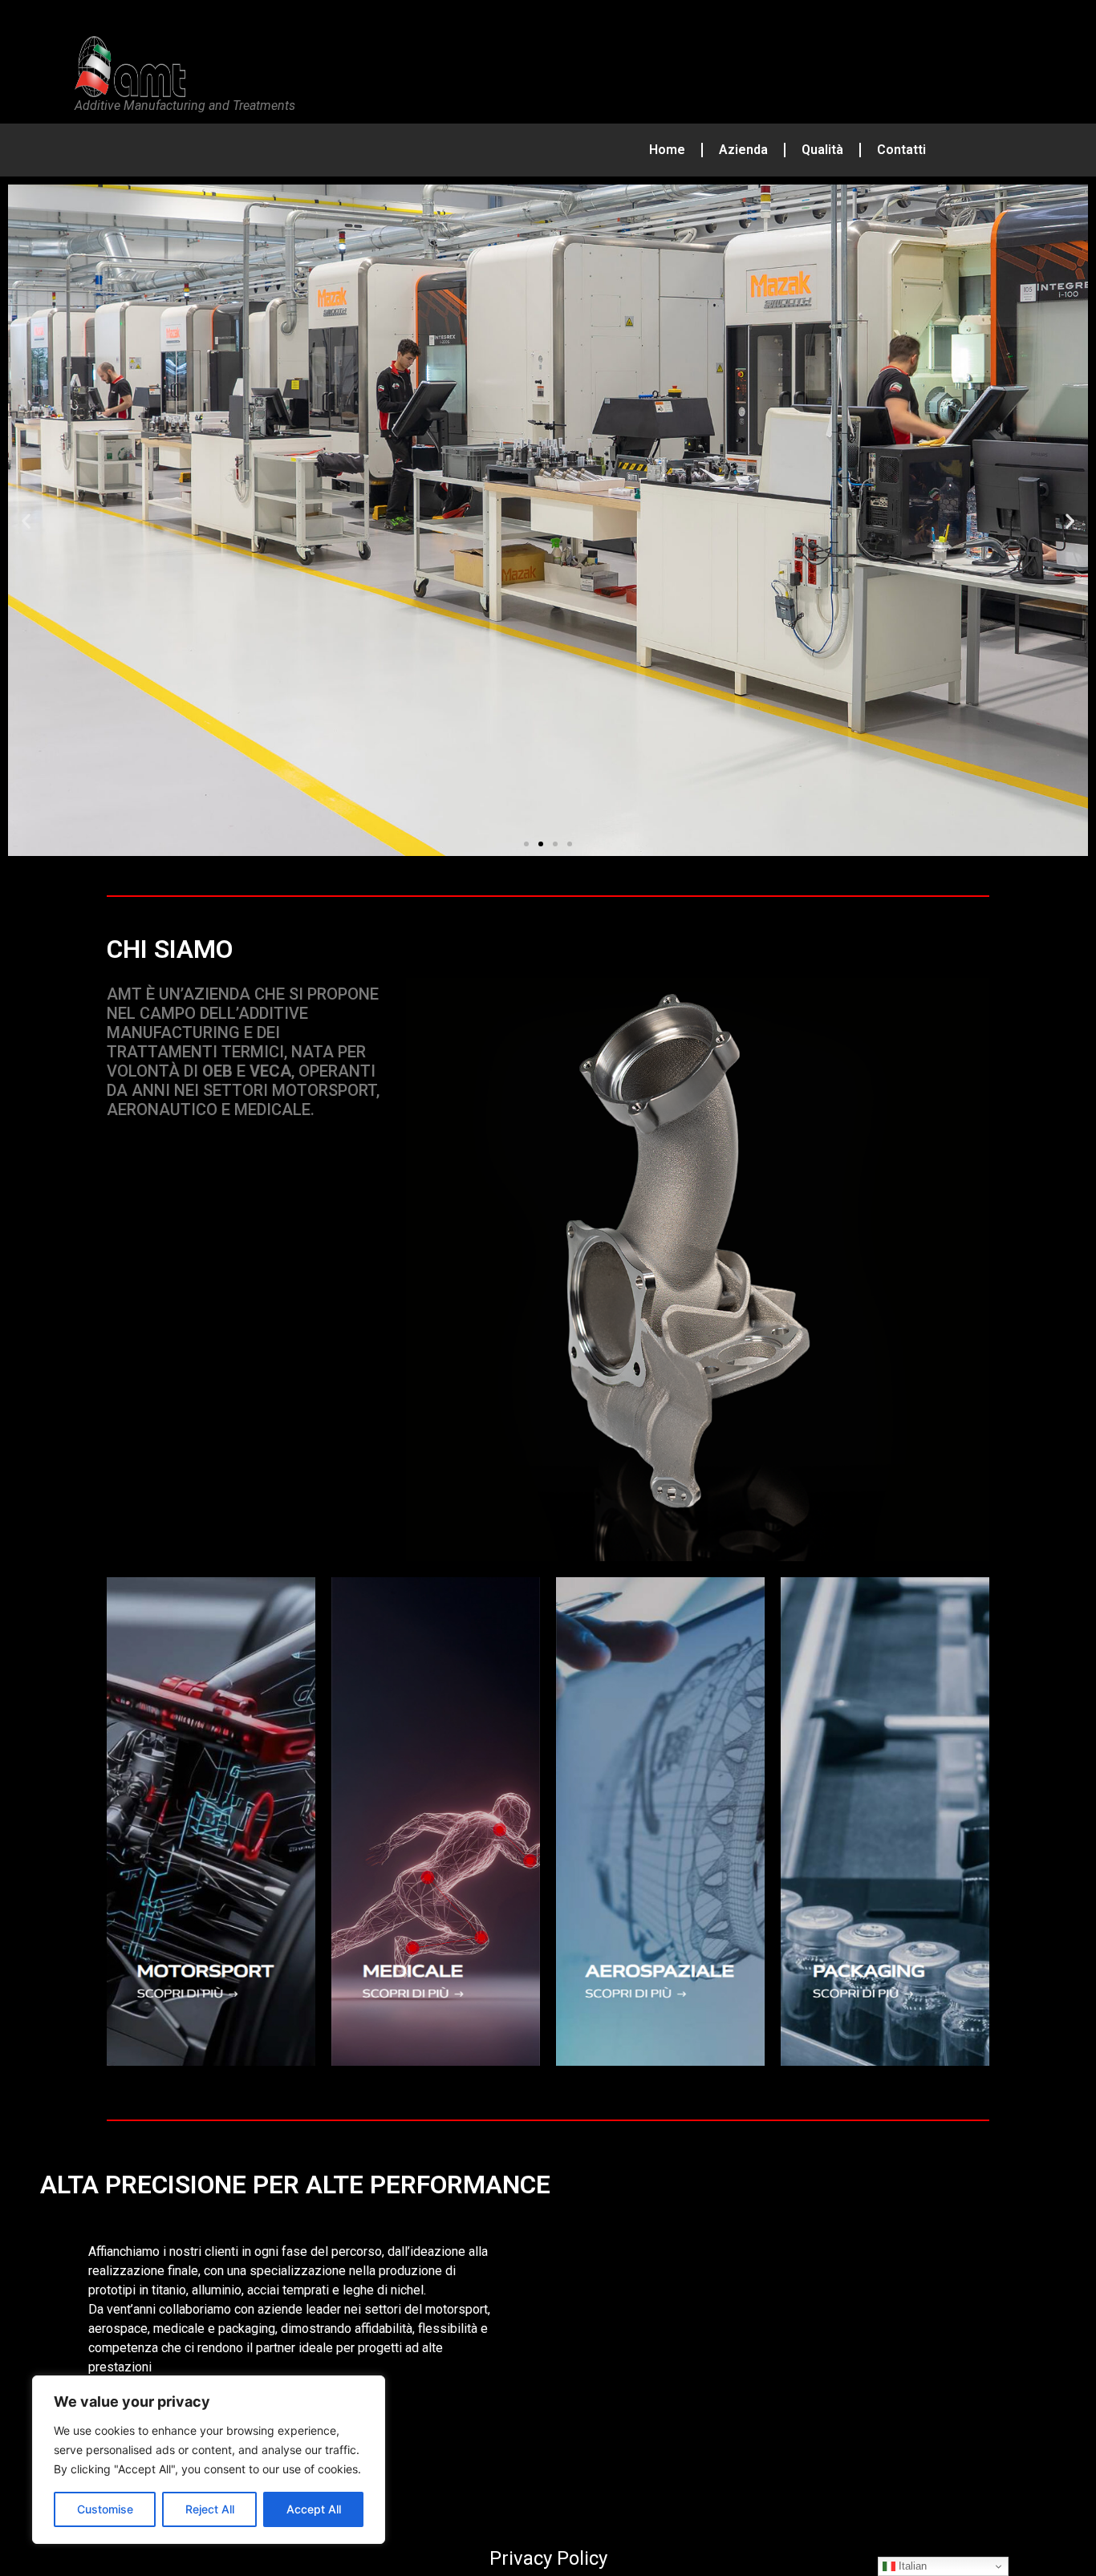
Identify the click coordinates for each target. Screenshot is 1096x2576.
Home (667, 150)
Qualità (822, 150)
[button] (26, 520)
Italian (911, 2566)
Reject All (210, 2509)
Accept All (314, 2509)
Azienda (743, 150)
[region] (209, 2460)
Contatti (901, 150)
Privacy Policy (548, 2558)
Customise (105, 2509)
